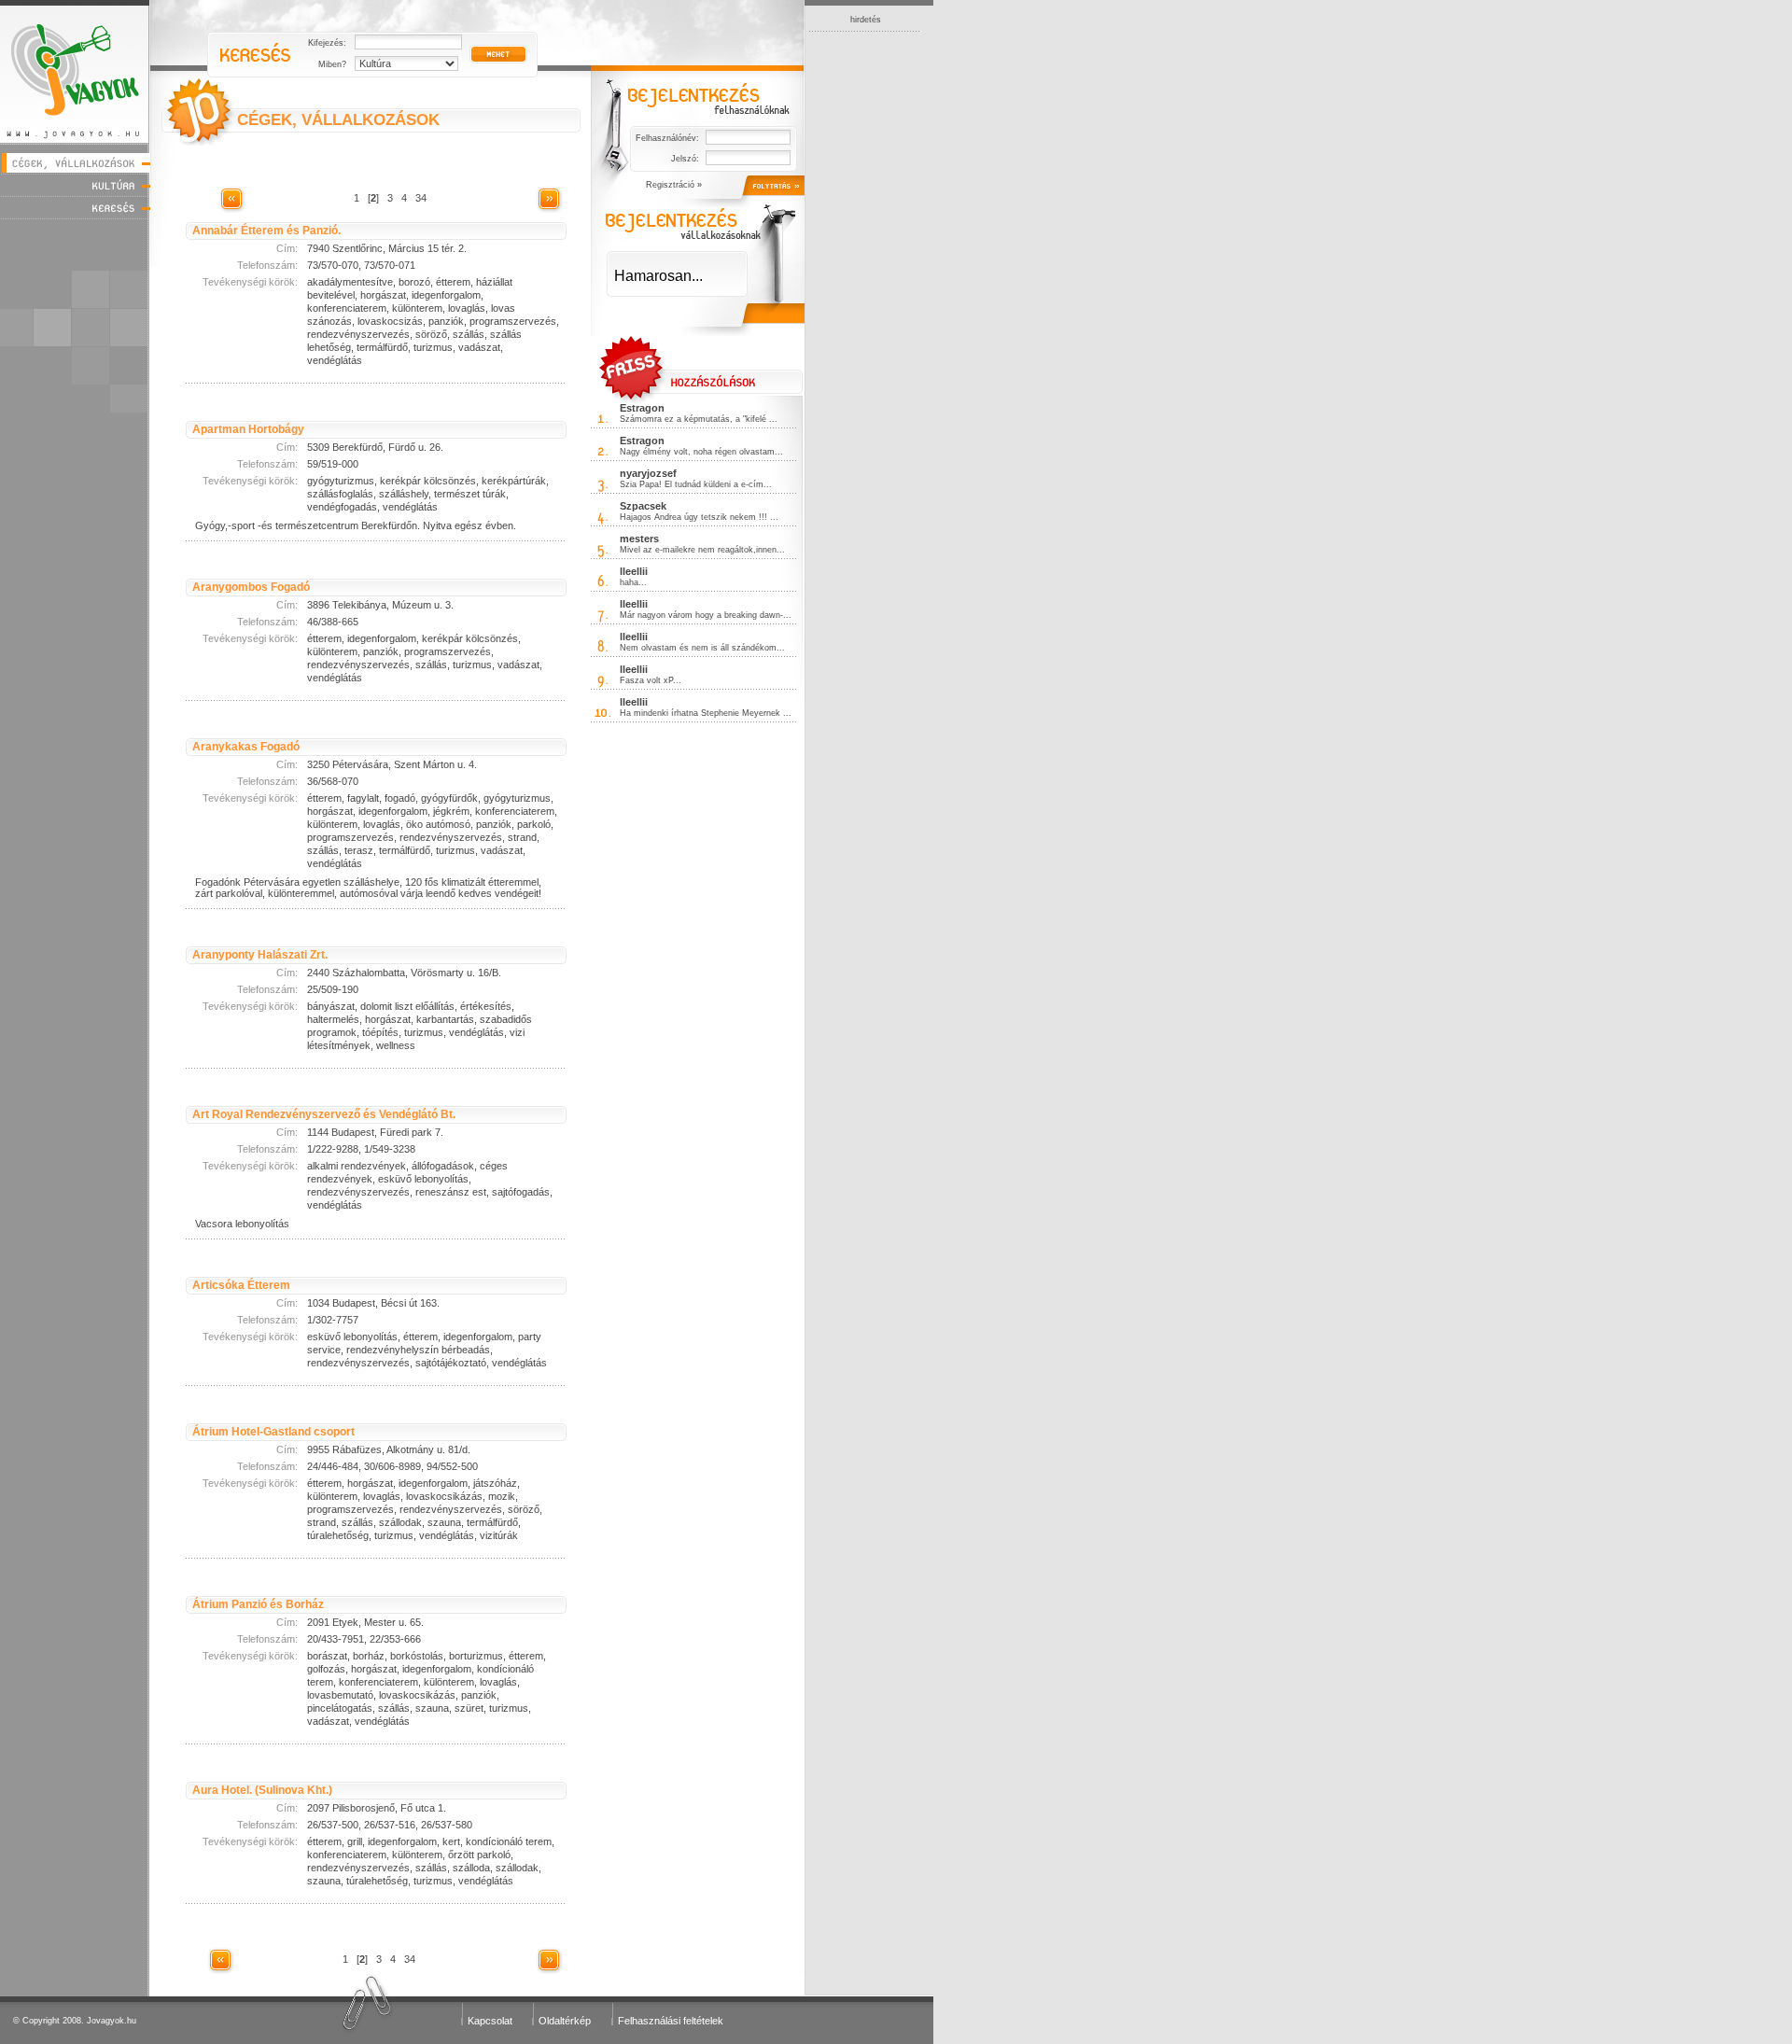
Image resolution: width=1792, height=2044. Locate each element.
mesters (639, 539)
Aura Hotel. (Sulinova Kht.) (262, 1790)
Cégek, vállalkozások (75, 163)
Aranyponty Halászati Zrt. (260, 955)
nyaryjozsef (648, 473)
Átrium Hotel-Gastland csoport (273, 1432)
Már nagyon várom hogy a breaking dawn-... (706, 615)
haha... (633, 582)
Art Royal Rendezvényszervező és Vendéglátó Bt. (324, 1114)
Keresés (75, 208)
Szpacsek (643, 506)
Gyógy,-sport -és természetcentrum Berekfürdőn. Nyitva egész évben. (356, 525)
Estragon (642, 408)
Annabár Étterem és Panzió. (266, 231)
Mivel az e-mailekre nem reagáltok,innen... (702, 550)
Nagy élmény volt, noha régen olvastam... (701, 452)
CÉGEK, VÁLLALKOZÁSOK (338, 120)
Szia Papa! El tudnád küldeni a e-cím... (696, 484)
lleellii (634, 571)
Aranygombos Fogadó (251, 587)
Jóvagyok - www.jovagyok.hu (75, 71)
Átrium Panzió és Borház (258, 1604)
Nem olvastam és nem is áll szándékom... (702, 648)
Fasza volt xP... (651, 680)
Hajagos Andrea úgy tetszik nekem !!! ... (699, 517)
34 (421, 198)
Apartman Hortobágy (248, 429)
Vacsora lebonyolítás (242, 1224)
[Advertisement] (865, 312)
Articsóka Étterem (241, 1285)
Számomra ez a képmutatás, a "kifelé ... (699, 419)
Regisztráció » (674, 185)
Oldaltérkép (565, 2021)
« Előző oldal (231, 199)
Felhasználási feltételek (671, 2021)
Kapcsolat (490, 2021)
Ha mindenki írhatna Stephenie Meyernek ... (706, 713)
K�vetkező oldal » (549, 199)
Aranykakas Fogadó (246, 747)
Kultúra (75, 185)
